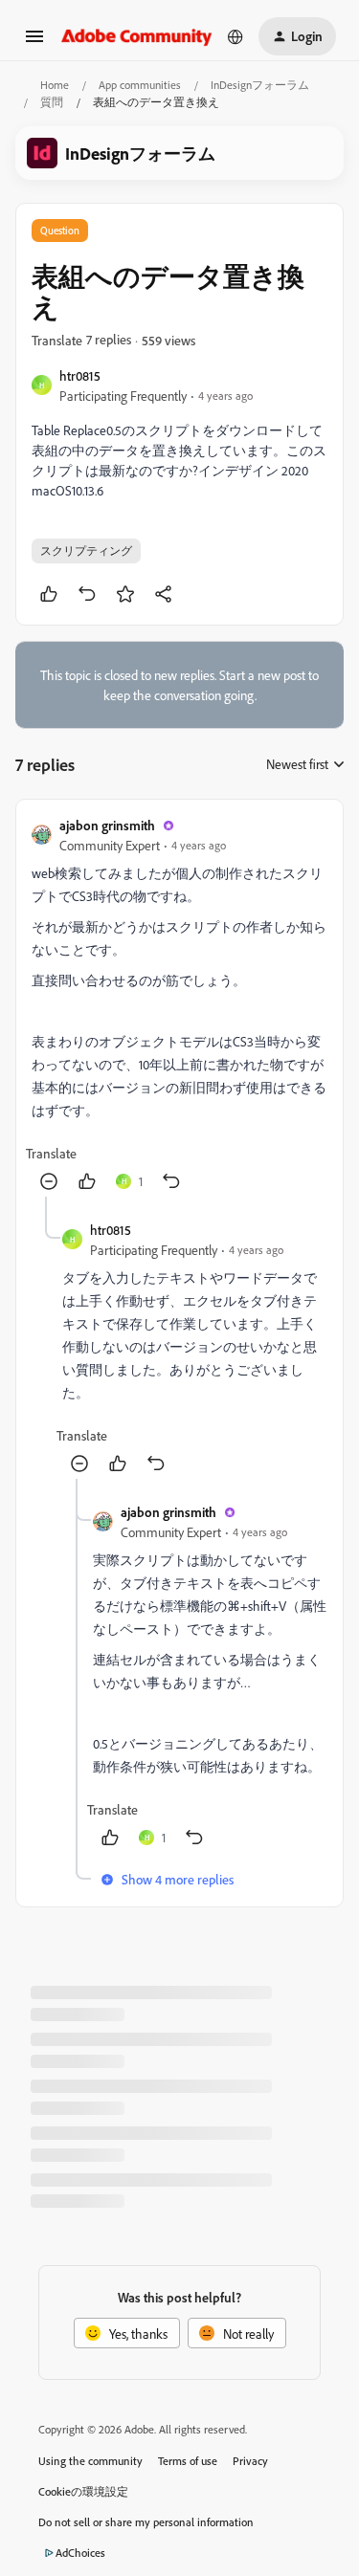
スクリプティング (86, 550)
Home (55, 85)
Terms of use (188, 2461)
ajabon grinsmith (107, 825)
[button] (34, 43)
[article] (179, 1006)
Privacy (250, 2461)
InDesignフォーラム (260, 85)
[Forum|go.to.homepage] (137, 36)
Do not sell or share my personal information (146, 2522)
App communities (140, 85)
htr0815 (80, 375)
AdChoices (80, 2553)
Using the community (90, 2461)
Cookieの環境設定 (83, 2491)
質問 (52, 102)
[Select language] (236, 36)
